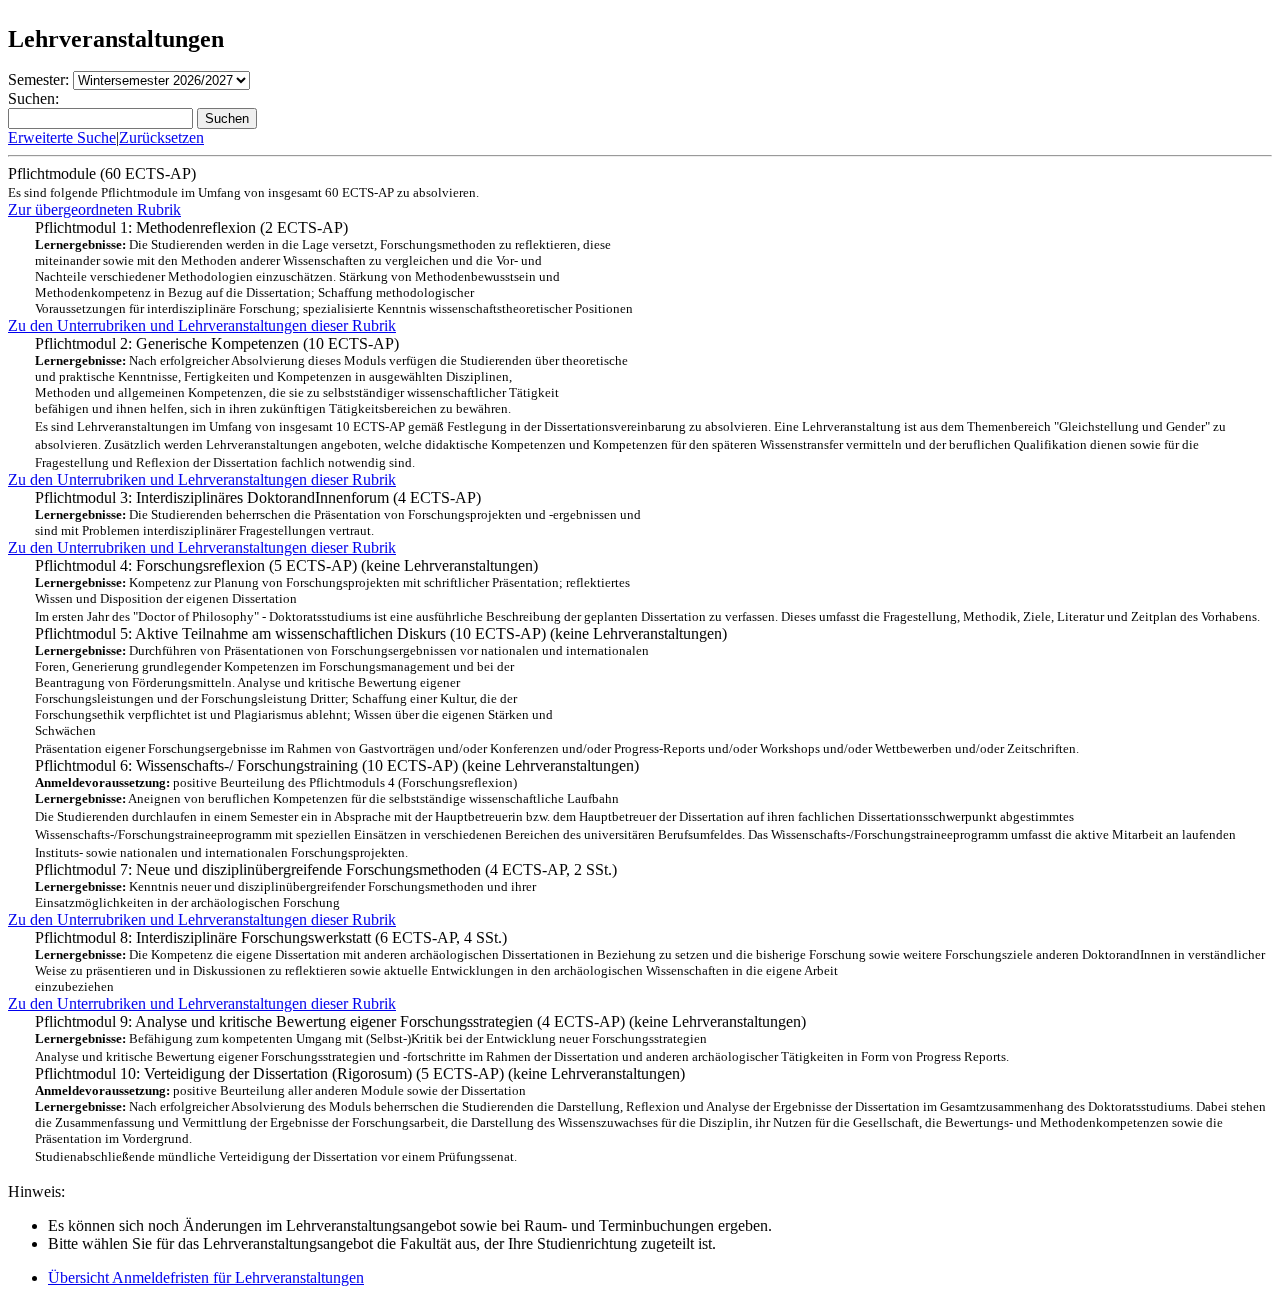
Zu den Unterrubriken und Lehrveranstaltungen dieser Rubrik (202, 325)
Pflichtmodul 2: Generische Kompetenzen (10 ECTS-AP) (630, 402)
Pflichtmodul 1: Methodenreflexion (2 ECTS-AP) (334, 267)
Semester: (38, 79)
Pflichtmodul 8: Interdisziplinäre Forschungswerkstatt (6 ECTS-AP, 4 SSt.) (650, 961)
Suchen (227, 118)
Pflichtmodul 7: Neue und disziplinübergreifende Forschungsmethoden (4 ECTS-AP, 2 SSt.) (326, 885)
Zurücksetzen (161, 137)
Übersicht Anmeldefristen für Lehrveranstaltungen (206, 1277)
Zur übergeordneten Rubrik (94, 209)
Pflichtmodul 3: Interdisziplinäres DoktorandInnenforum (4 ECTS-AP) (338, 513)
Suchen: (33, 98)
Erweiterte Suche (62, 137)
